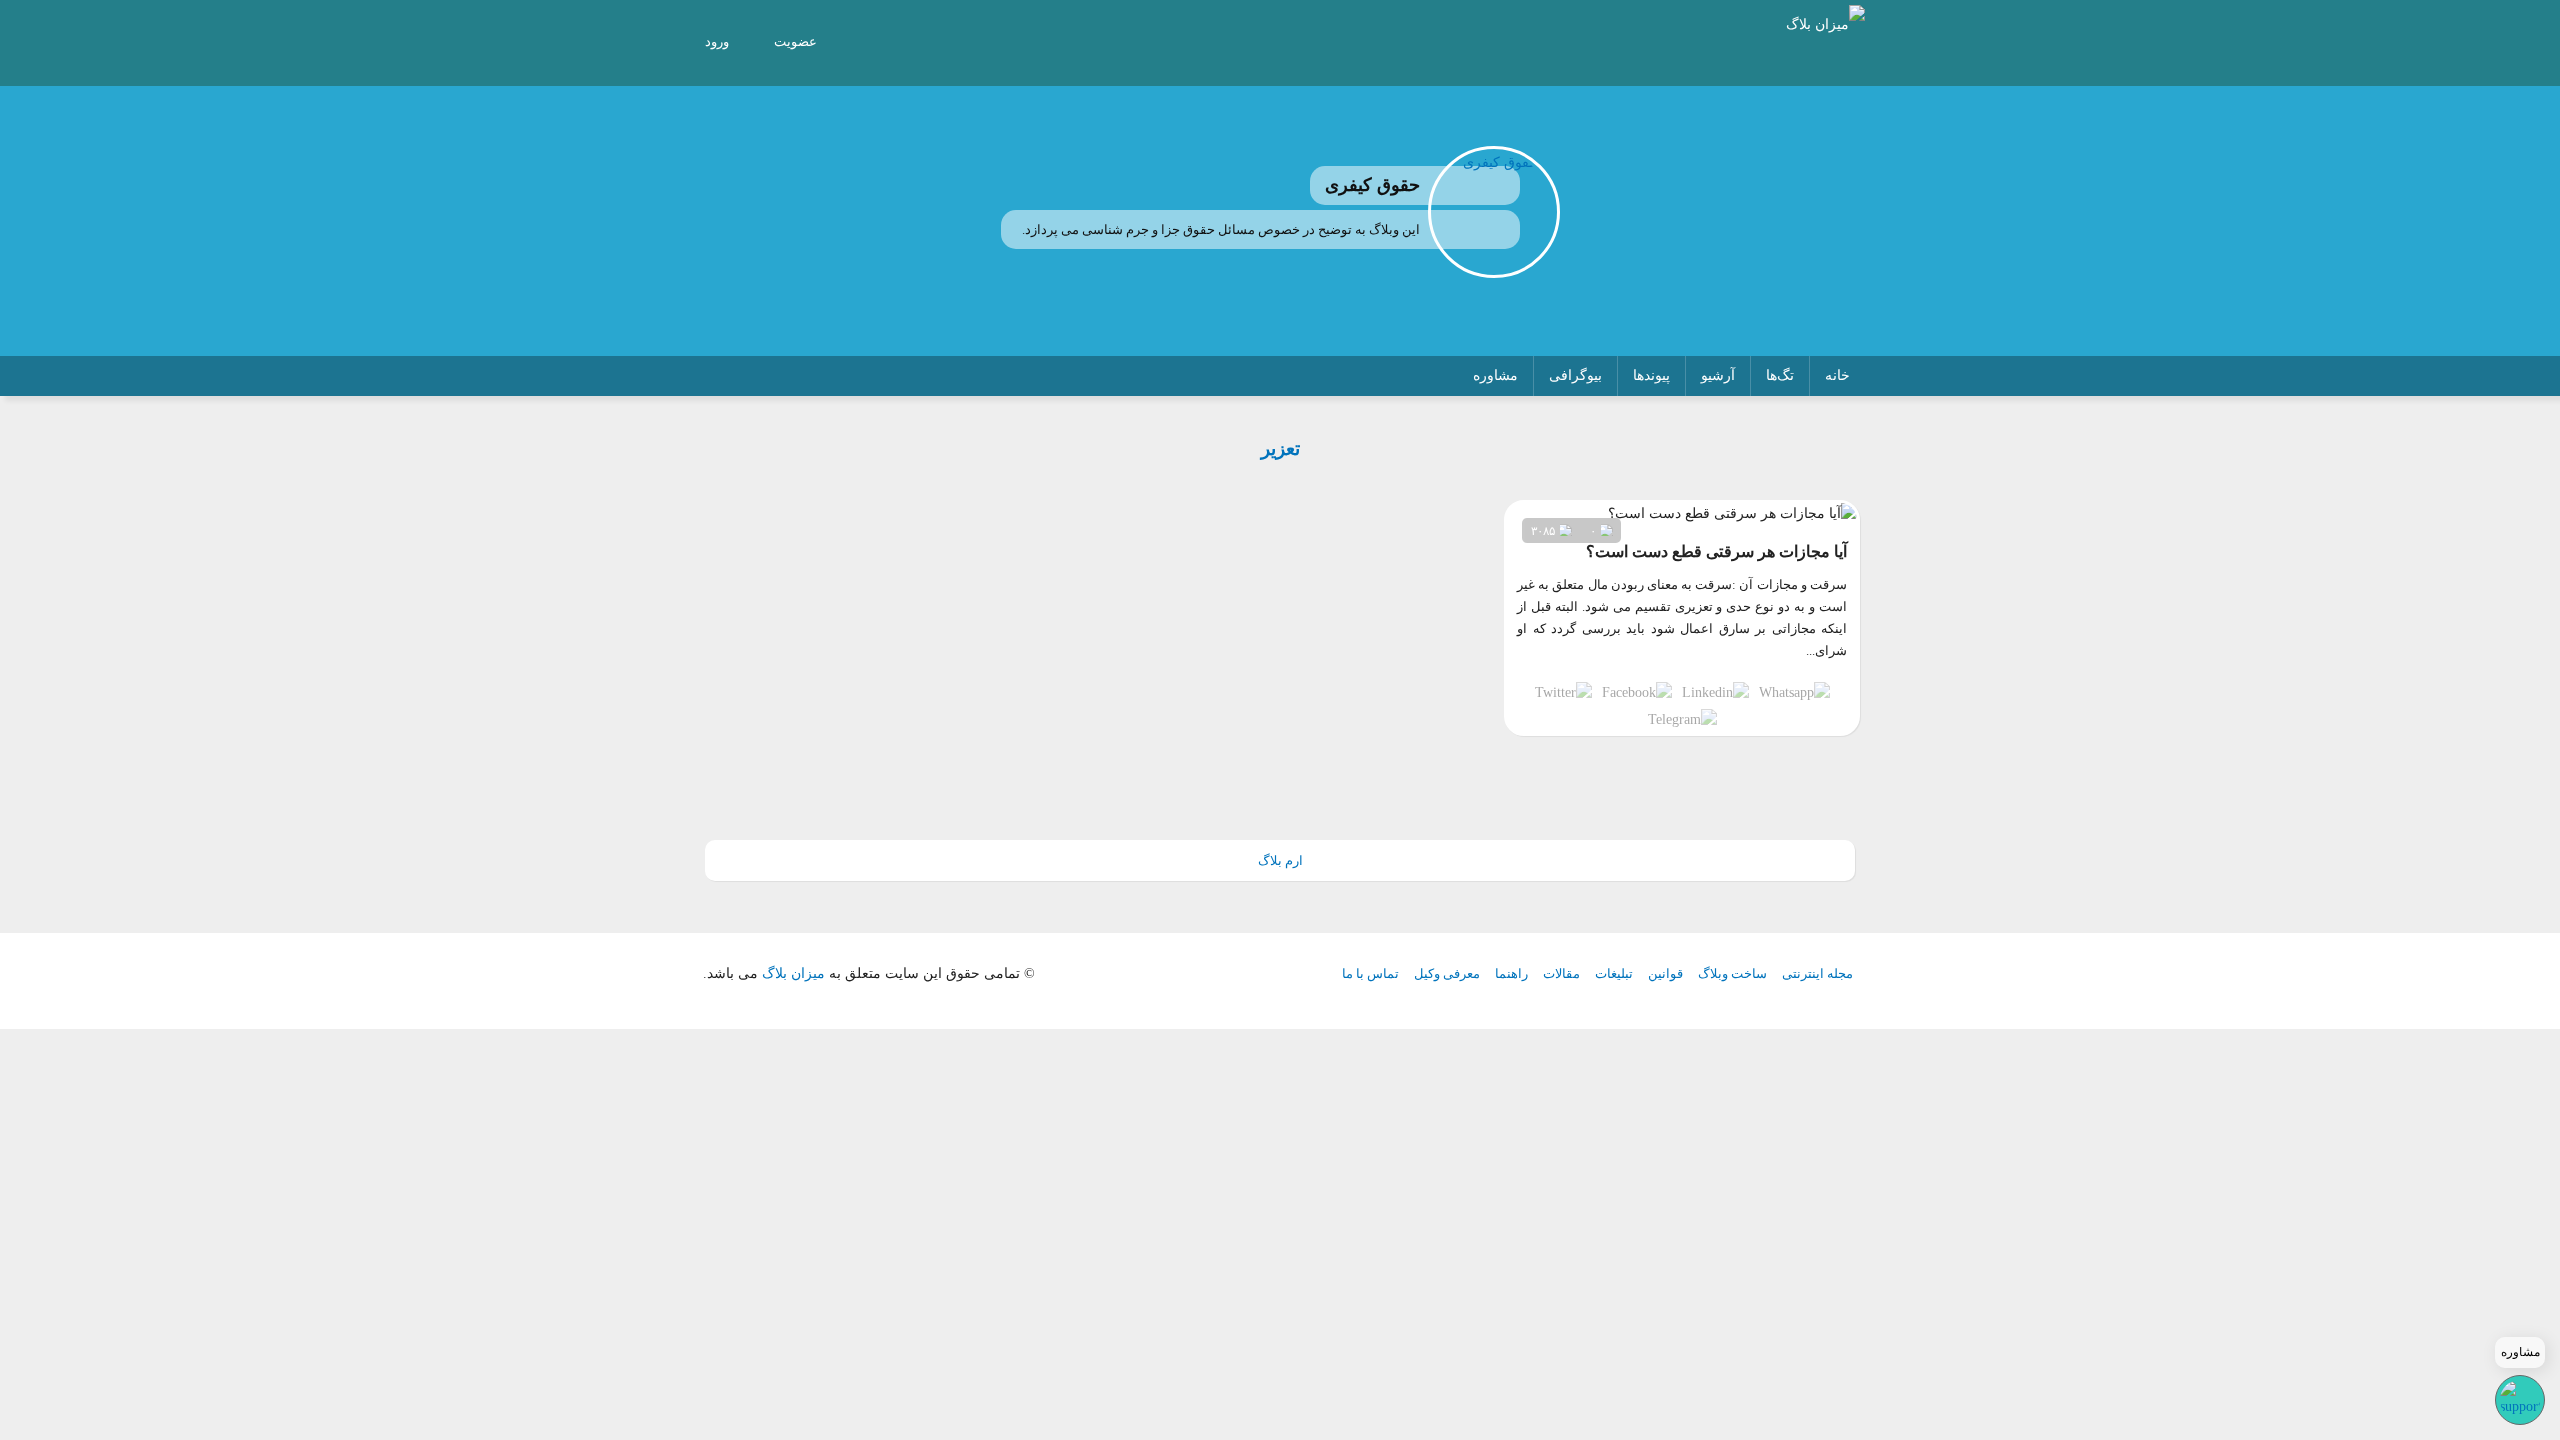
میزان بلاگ (793, 973)
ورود (717, 41)
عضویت (795, 41)
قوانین (1665, 973)
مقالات (1561, 973)
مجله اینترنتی (1817, 973)
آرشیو (1718, 375)
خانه (1837, 375)
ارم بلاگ (1280, 860)
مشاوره (1495, 375)
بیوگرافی (1575, 375)
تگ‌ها (1780, 375)
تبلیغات (1614, 973)
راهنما (1511, 973)
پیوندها (1651, 375)
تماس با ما (1370, 973)
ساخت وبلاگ (1732, 973)
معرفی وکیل (1447, 973)
